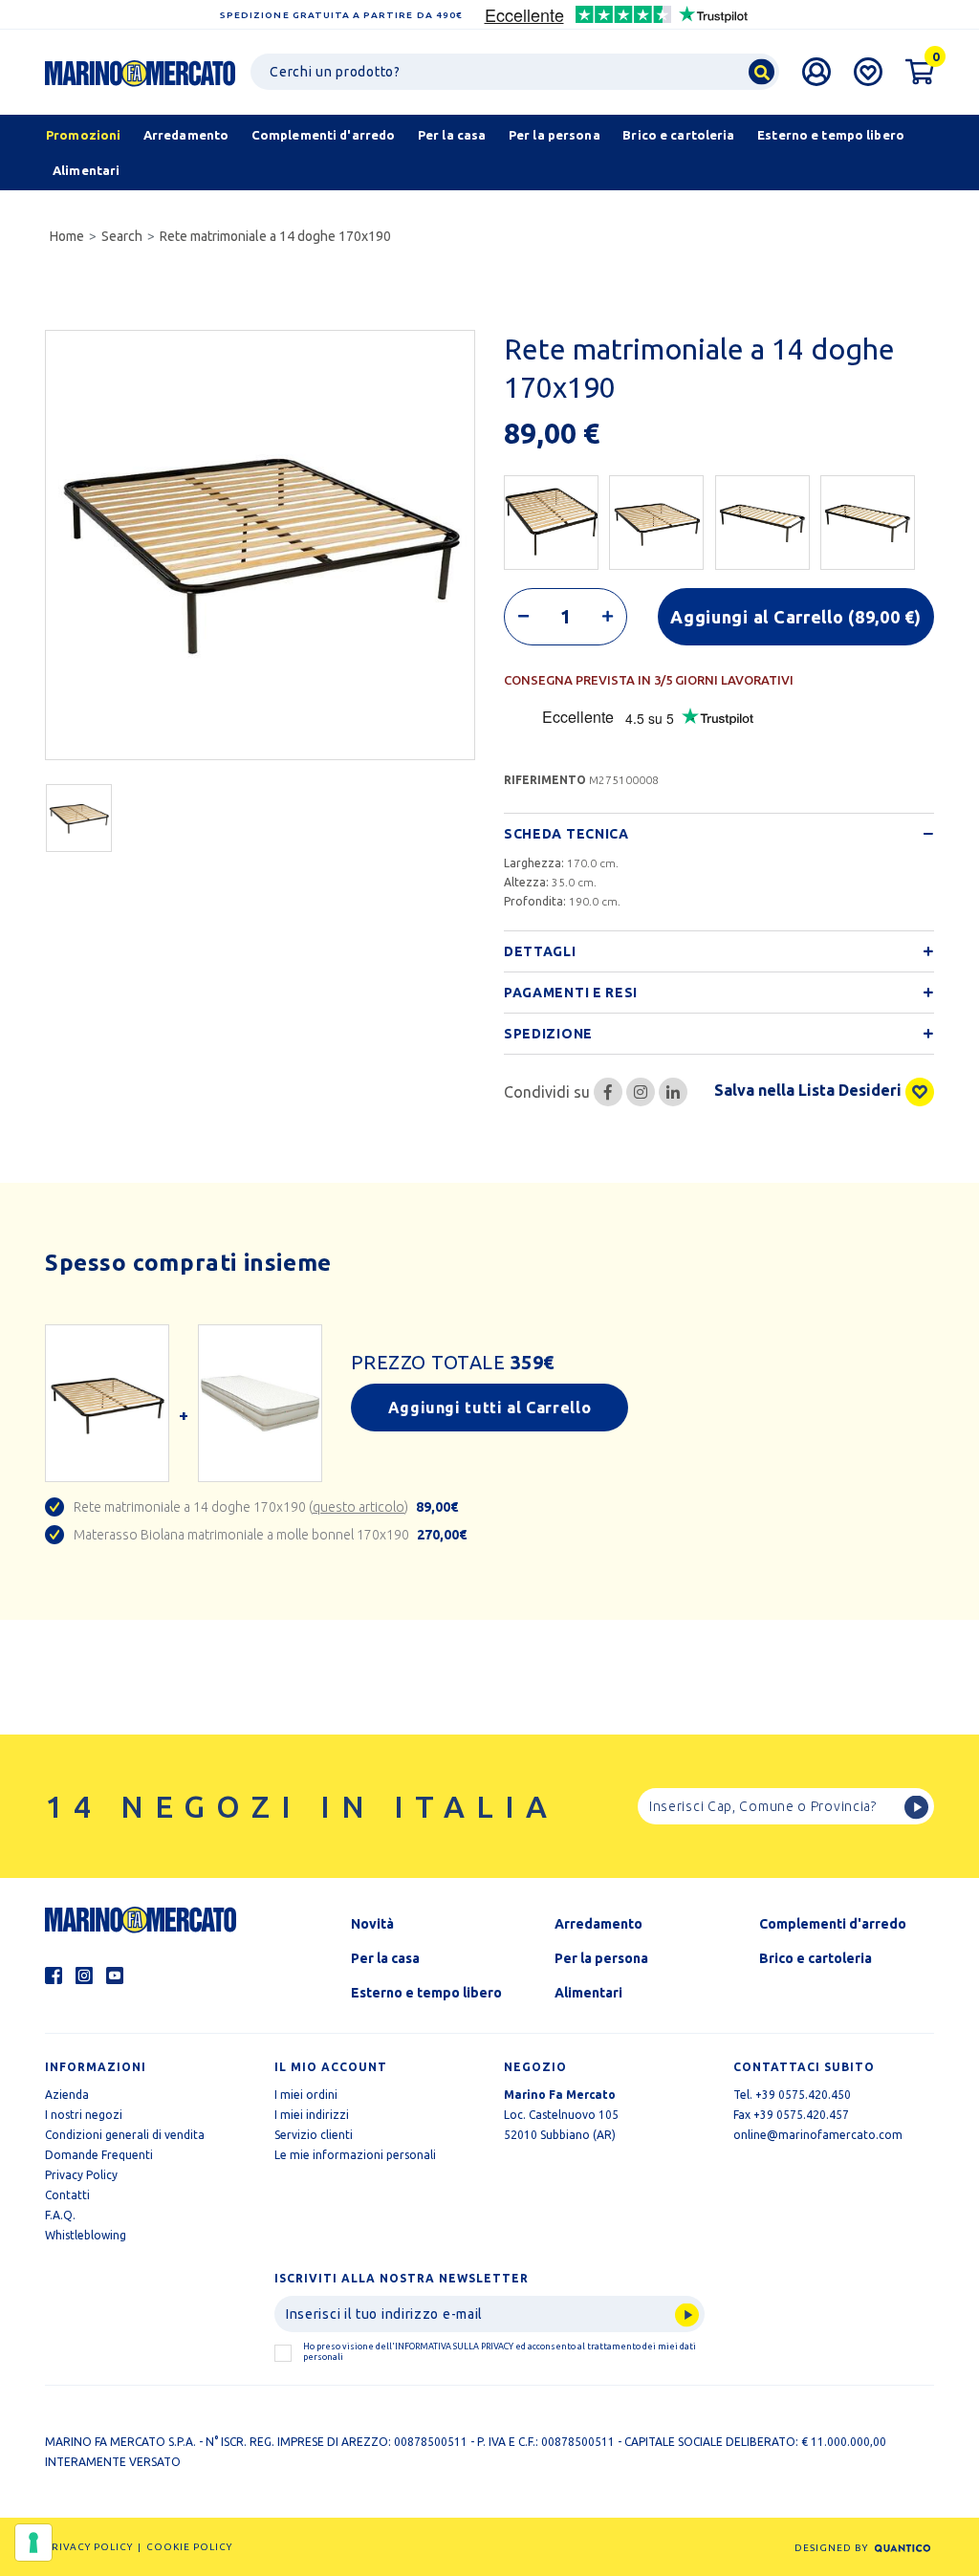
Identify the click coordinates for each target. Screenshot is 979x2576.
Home (67, 236)
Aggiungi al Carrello (796, 617)
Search (122, 236)
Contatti (67, 2195)
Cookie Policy (189, 2547)
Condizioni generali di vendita (125, 2135)
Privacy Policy (81, 2175)
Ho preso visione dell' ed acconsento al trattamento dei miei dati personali (500, 2352)
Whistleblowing (86, 2235)
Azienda (67, 2095)
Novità (372, 1924)
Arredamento (598, 1924)
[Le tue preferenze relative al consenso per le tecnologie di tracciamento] (33, 2543)
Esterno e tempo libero (426, 1993)
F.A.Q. (60, 2215)
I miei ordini (306, 2095)
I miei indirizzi (312, 2115)
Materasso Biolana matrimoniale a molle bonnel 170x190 (270, 1535)
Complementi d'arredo (833, 1924)
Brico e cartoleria (816, 1958)
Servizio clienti (314, 2135)
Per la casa (385, 1958)
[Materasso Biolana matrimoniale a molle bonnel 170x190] (260, 1403)
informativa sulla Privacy (454, 2347)
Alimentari (588, 1993)
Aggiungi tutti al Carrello (490, 1408)
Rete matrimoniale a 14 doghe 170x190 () (266, 1507)
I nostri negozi (84, 2115)
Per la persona (601, 1958)
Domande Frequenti (99, 2155)
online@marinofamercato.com (818, 2135)
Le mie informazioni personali (355, 2155)
